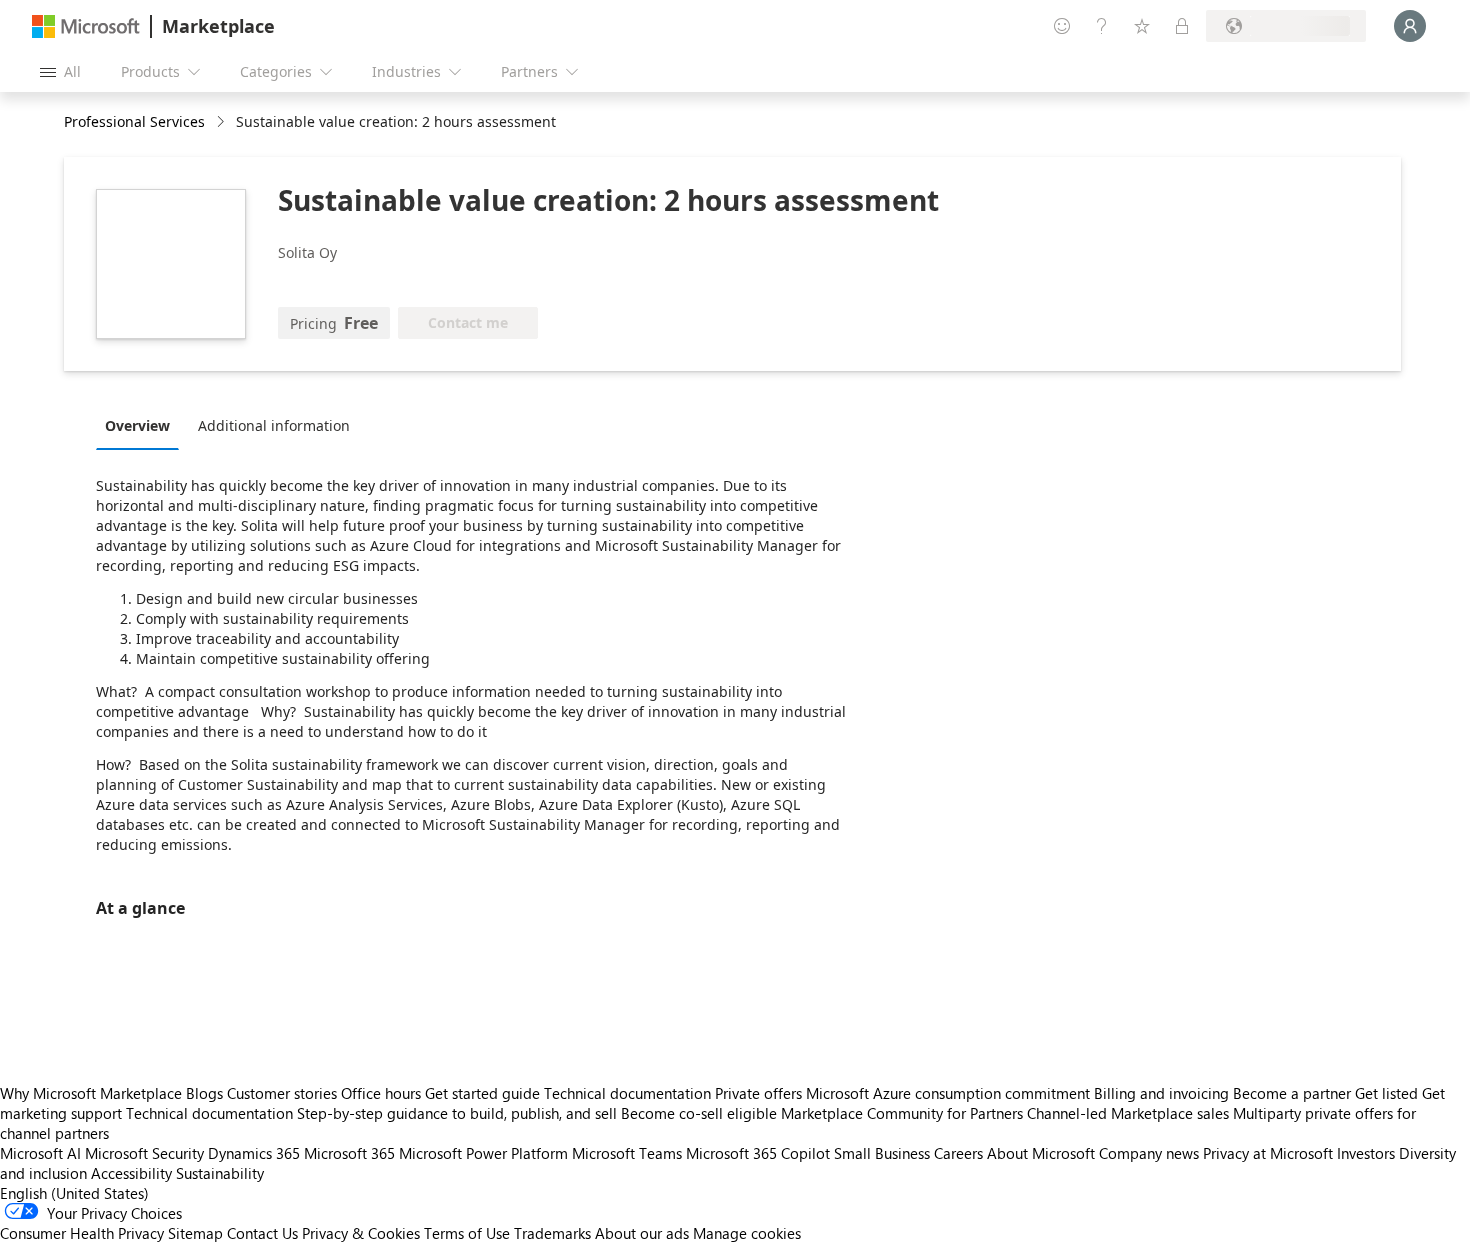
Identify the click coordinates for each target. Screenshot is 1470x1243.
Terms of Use (467, 1233)
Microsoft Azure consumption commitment (950, 1093)
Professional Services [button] (134, 121)
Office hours (381, 1093)
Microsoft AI (40, 1153)
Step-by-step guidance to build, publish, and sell (457, 1113)
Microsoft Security (144, 1153)
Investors (1366, 1153)
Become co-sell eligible (699, 1113)
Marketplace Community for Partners (902, 1113)
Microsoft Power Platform (483, 1153)
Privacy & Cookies (361, 1233)
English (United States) (74, 1193)
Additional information (274, 425)
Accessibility (131, 1173)
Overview (137, 425)
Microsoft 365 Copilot (758, 1153)
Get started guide (482, 1093)
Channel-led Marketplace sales (1128, 1113)
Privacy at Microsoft (1268, 1153)
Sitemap (195, 1233)
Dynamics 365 (254, 1153)
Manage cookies (747, 1233)
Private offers (758, 1093)
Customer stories (282, 1093)
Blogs (204, 1093)
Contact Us (262, 1233)
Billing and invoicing (1161, 1093)
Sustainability (220, 1173)
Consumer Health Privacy (82, 1233)
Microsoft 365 (349, 1153)
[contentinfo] (222, 122)
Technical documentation (627, 1093)
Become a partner (1292, 1093)
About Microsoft (1041, 1153)
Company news (1149, 1153)
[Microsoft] (86, 26)
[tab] (142, 425)
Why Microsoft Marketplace (91, 1093)
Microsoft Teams (627, 1153)
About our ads (642, 1233)
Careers (958, 1153)
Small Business (882, 1153)
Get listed (1386, 1093)
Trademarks (552, 1233)
